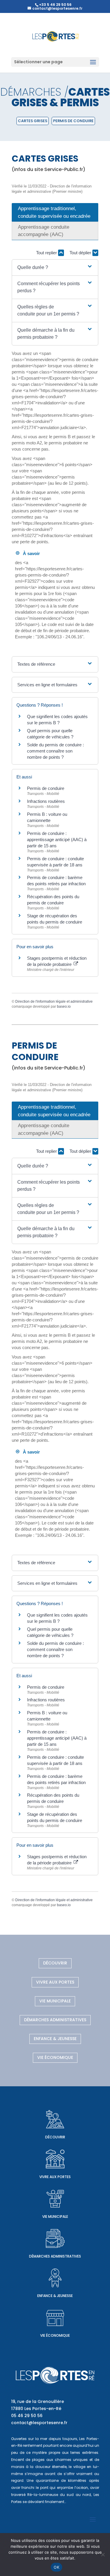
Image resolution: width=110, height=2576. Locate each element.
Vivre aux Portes (55, 1982)
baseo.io (64, 1007)
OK (56, 2567)
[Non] (103, 2555)
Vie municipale (55, 2001)
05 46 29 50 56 (27, 2416)
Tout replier (47, 253)
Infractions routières (46, 801)
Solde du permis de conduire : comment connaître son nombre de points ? (55, 751)
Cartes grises (33, 121)
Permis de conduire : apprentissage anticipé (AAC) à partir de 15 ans (57, 839)
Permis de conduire (73, 121)
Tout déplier (81, 253)
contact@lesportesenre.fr (39, 2423)
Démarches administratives (55, 2020)
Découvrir (55, 1963)
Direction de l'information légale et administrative (54, 1001)
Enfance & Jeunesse (55, 2039)
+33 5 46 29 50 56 (55, 5)
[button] (55, 268)
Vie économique (55, 2057)
